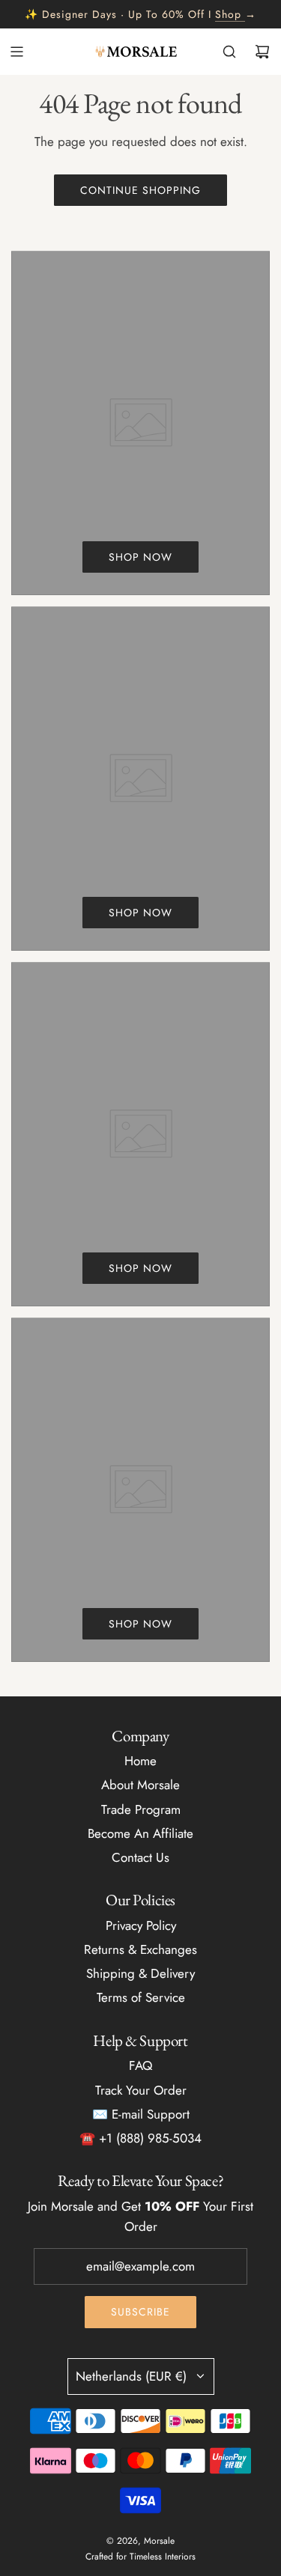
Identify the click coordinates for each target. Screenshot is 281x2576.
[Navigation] (16, 52)
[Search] (229, 52)
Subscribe (140, 2312)
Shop (228, 14)
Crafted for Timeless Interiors (140, 2557)
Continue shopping (140, 190)
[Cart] (262, 52)
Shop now (140, 557)
